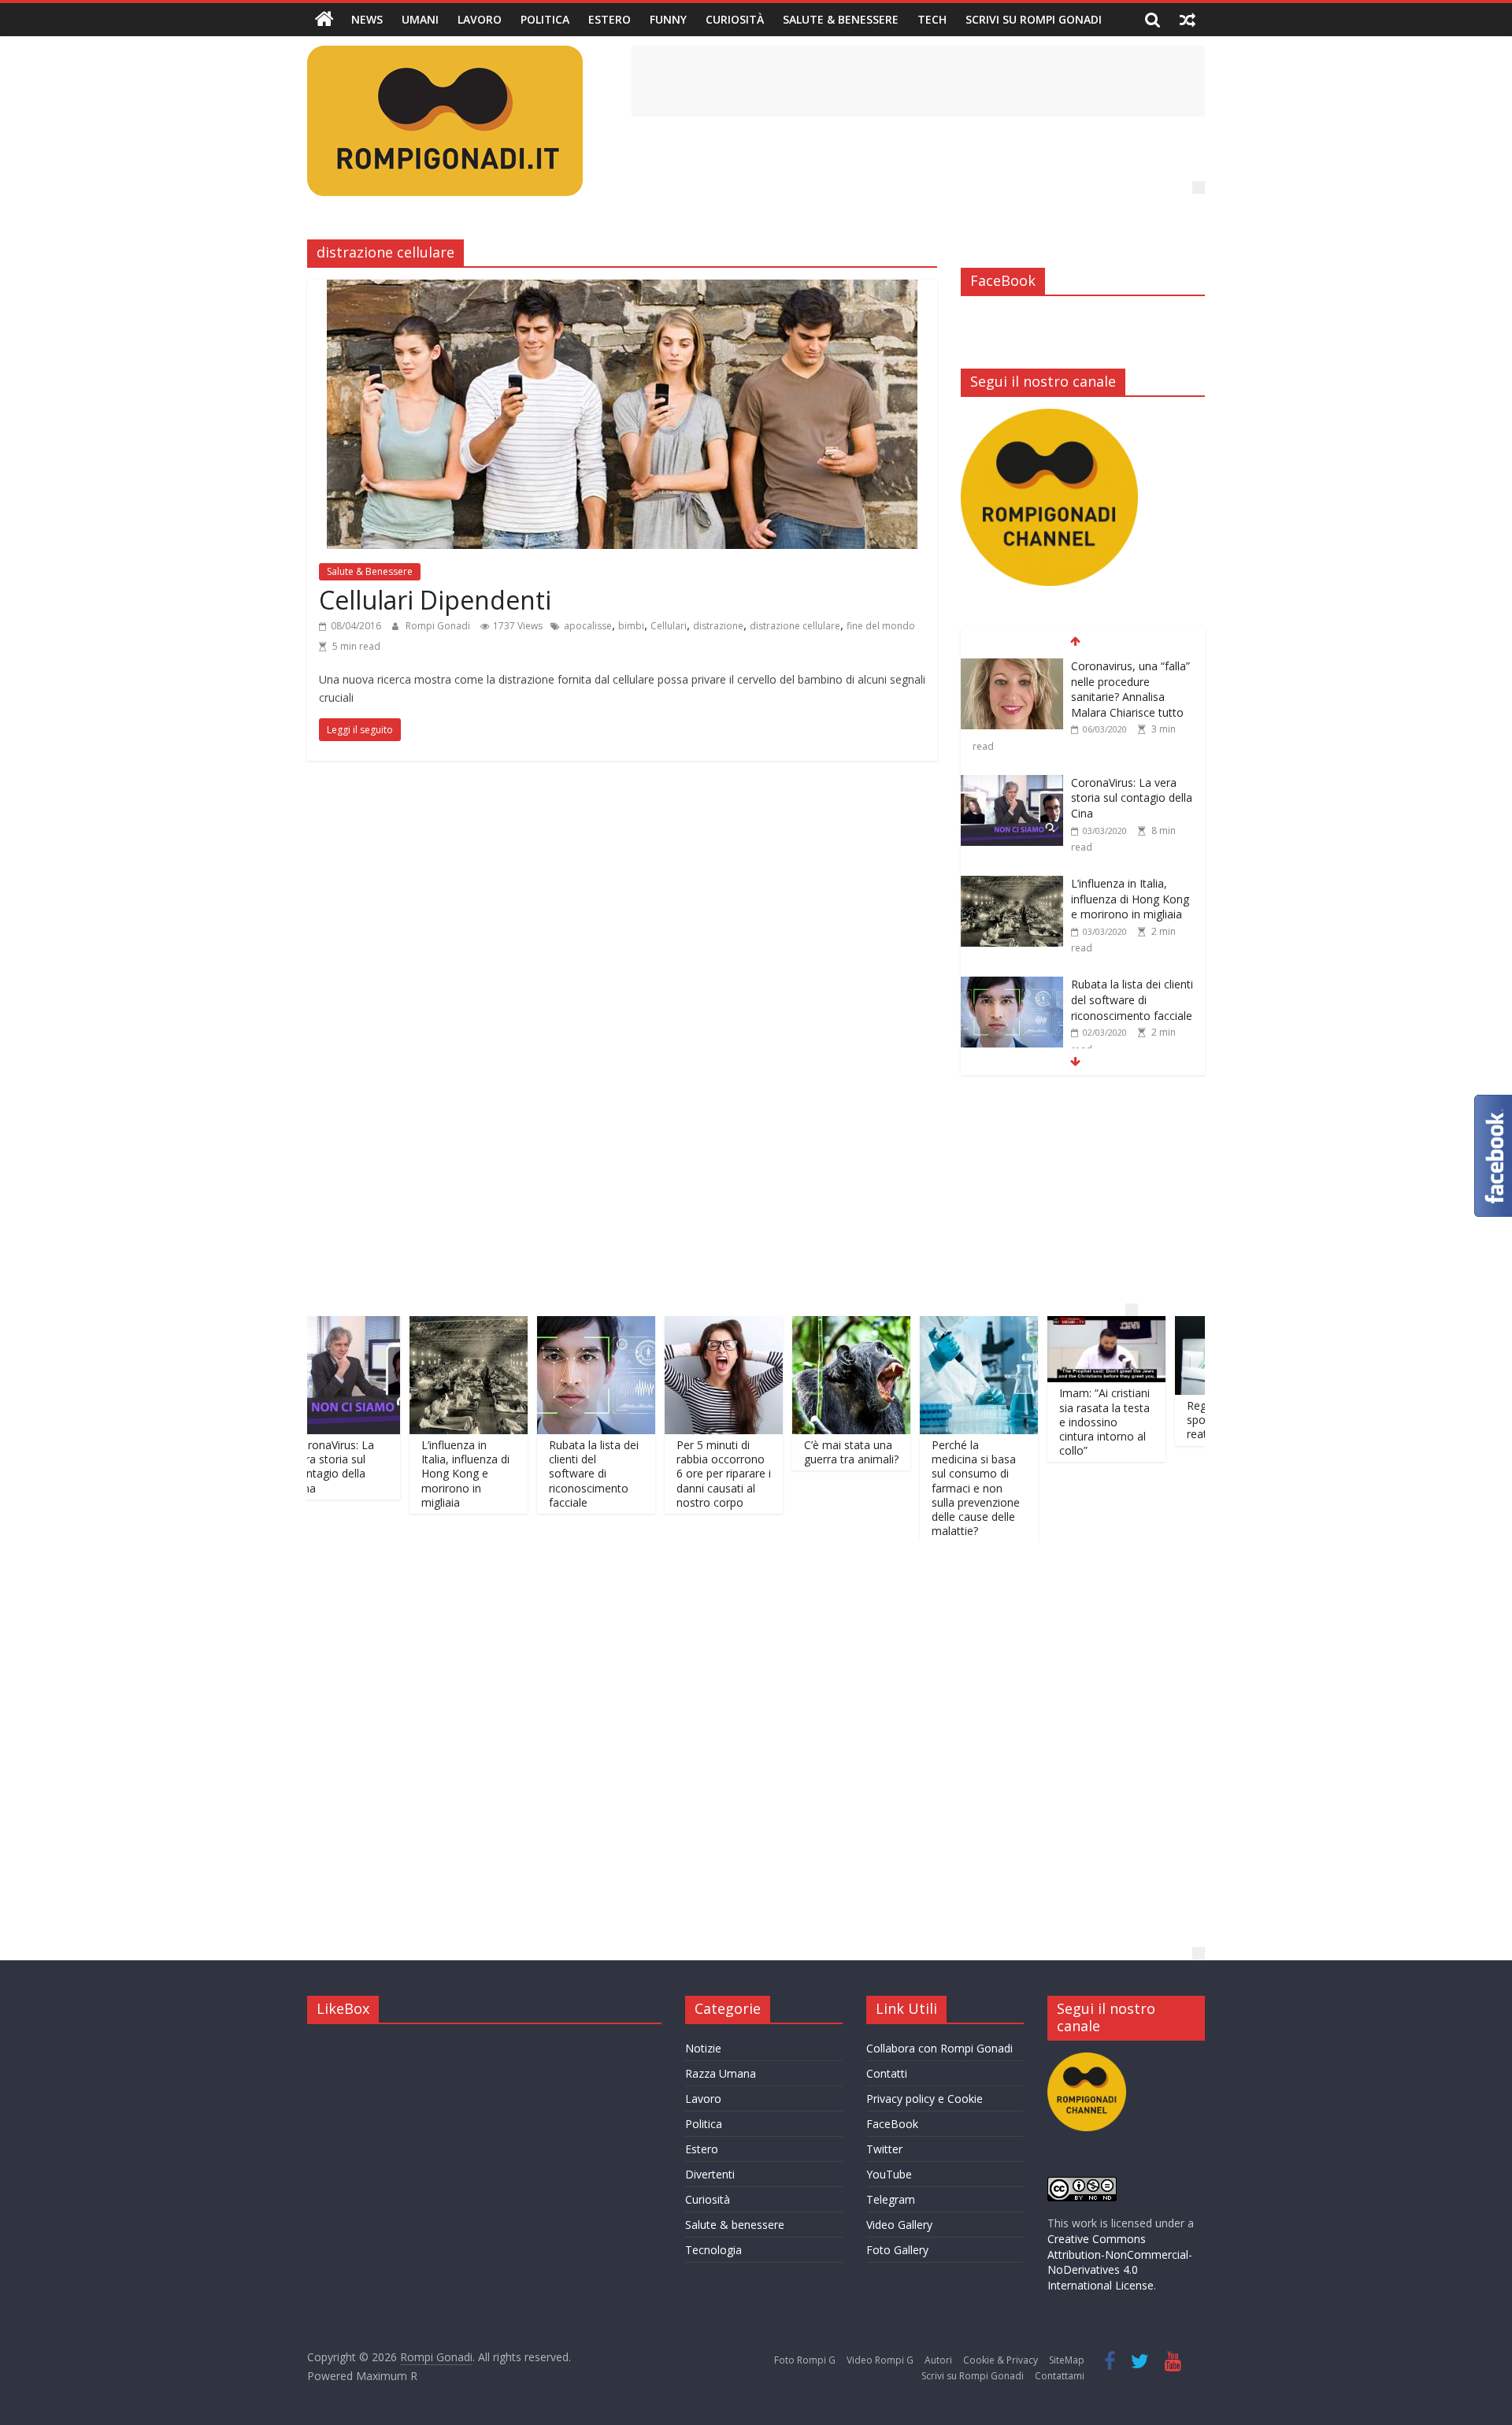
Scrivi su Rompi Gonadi (1034, 19)
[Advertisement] (918, 81)
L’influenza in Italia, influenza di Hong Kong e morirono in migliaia (1130, 782)
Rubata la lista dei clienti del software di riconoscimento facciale (1132, 884)
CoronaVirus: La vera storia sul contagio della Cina (1132, 681)
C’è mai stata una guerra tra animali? (782, 1452)
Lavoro (480, 19)
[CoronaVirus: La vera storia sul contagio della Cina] (1012, 667)
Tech (932, 19)
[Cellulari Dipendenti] (622, 289)
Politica (545, 19)
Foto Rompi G (805, 2360)
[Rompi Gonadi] (324, 20)
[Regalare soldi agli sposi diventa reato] (1165, 1326)
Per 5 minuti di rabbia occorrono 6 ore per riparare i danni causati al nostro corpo (1128, 992)
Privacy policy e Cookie (925, 2099)
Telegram (891, 2199)
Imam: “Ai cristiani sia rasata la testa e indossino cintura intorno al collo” (1035, 1422)
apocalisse (588, 626)
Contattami (1060, 2376)
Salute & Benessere (841, 19)
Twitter (884, 2149)
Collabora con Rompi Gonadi (939, 2048)
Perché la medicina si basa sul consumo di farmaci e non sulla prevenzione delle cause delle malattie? (906, 1488)
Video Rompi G (880, 2360)
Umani (420, 19)
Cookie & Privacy (1001, 2360)
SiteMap (1067, 2360)
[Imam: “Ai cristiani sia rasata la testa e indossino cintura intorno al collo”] (1037, 1326)
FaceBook (892, 2124)
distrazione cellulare (795, 626)
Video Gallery (899, 2225)
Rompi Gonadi (439, 626)
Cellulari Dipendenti (435, 600)
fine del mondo (881, 626)
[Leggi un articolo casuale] (1188, 20)
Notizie (703, 2048)
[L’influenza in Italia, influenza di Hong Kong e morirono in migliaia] (1012, 768)
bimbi (631, 626)
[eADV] (1199, 187)
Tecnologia (713, 2250)
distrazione (718, 626)
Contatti (887, 2073)
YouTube (889, 2174)
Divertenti (710, 2174)
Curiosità (735, 19)
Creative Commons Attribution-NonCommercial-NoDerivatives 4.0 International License (1120, 2262)
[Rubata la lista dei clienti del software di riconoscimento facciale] (1012, 869)
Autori (938, 2360)
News (367, 19)
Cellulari (669, 626)
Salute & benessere (735, 2225)
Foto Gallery (897, 2250)
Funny (668, 19)
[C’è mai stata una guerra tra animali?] (782, 1326)
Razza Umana (721, 2073)
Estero (610, 19)
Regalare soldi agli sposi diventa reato (1164, 1420)
